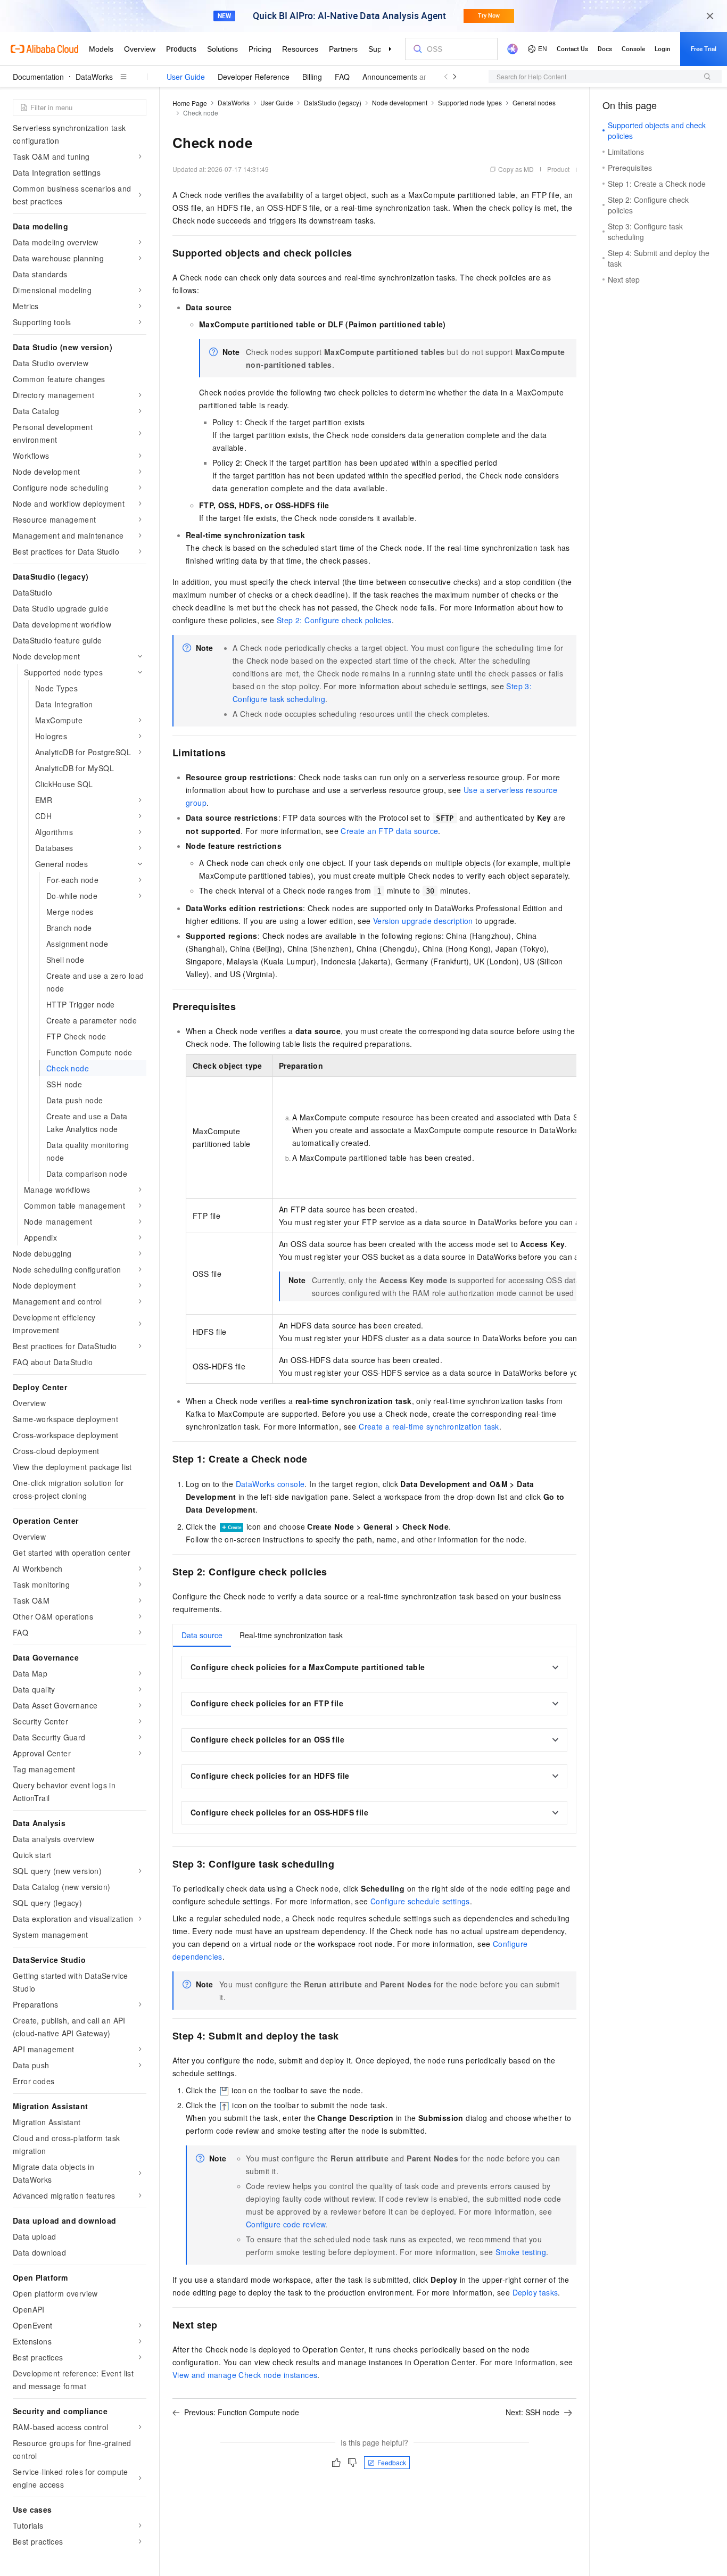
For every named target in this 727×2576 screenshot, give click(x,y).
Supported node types (470, 102)
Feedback (392, 2462)
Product (558, 169)
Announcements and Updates (412, 77)
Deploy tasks (535, 2292)
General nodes (534, 102)
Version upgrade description (423, 921)
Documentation (38, 77)
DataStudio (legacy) (333, 102)
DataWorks (94, 77)
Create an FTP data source (389, 831)
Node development (400, 102)
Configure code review (286, 2224)
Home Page (190, 103)
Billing (312, 77)
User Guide (186, 77)
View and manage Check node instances (245, 2375)
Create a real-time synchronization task (429, 1426)
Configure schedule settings (420, 1901)
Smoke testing (521, 2252)
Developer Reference (254, 77)
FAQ (342, 77)
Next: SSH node (532, 2412)
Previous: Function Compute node (242, 2412)
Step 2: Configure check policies (334, 620)
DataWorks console (270, 1484)
